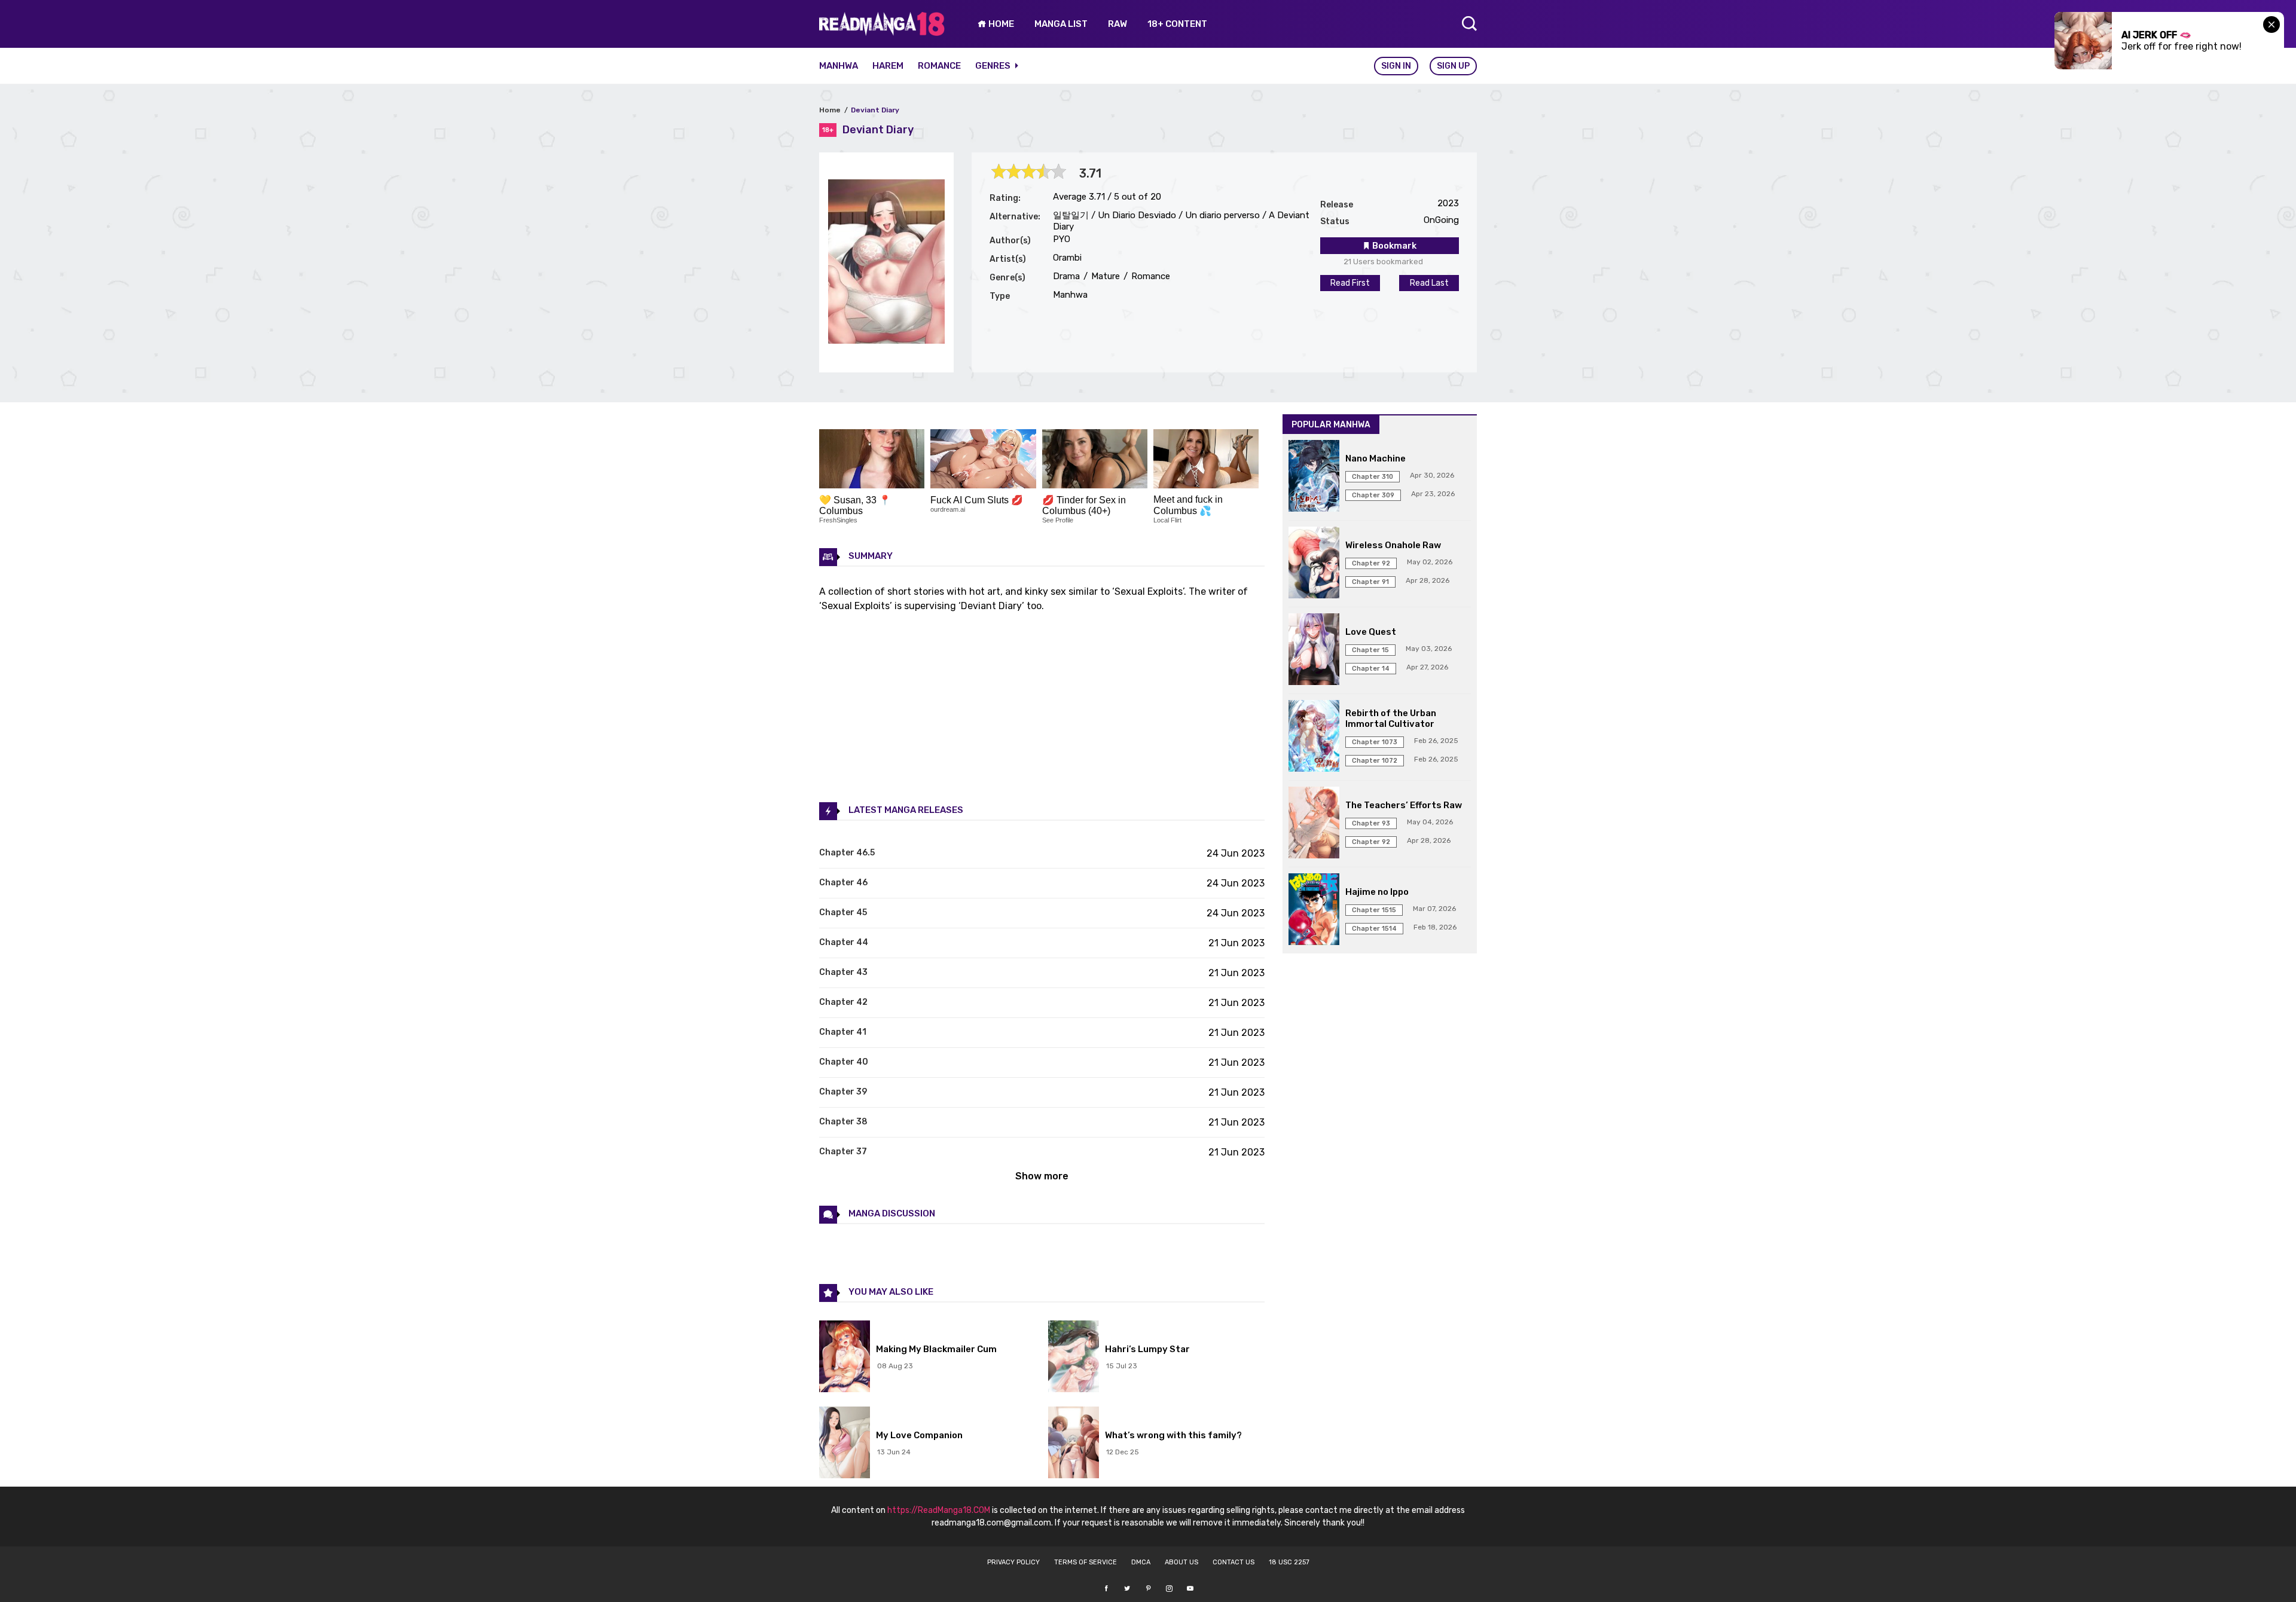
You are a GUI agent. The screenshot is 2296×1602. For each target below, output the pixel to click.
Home (830, 110)
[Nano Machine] (1314, 477)
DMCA (1141, 1562)
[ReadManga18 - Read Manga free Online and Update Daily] (882, 33)
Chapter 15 (1370, 650)
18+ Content (1177, 24)
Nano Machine (1376, 458)
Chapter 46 (843, 883)
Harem (888, 66)
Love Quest (1371, 632)
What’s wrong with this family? (1173, 1435)
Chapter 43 (843, 972)
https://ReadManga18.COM (939, 1510)
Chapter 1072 (1375, 761)
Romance (939, 66)
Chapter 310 (1373, 477)
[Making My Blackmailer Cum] (845, 1358)
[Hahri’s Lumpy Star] (1074, 1358)
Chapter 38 (843, 1122)
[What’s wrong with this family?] (1074, 1444)
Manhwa (839, 66)
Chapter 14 (1371, 669)
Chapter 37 (843, 1152)
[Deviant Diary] (886, 340)
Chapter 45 (843, 912)
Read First (1350, 283)
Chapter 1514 (1374, 929)
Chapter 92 (1371, 563)
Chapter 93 (1371, 823)
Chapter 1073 (1375, 742)
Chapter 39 (843, 1092)
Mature (1104, 276)
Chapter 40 (844, 1062)
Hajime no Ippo (1377, 892)
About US (1181, 1562)
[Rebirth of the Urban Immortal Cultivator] (1314, 737)
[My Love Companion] (845, 1444)
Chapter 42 (843, 1002)
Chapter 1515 (1374, 910)
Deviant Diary (875, 110)
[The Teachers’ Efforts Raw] (1314, 824)
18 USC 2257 (1289, 1562)
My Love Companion (919, 1435)
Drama (1066, 276)
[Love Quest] (1314, 650)
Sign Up (1453, 66)
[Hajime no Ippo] (1314, 910)
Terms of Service (1086, 1562)
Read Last (1429, 283)
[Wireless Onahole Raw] (1314, 564)
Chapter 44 (844, 942)
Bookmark (1393, 246)
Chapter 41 (843, 1032)
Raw (1118, 24)
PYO (1062, 239)
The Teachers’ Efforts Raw (1404, 805)
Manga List (1061, 24)
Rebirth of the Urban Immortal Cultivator (1391, 719)
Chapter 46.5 (847, 853)
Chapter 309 (1373, 495)
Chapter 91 (1370, 582)
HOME (1000, 24)
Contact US (1234, 1562)
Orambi (1067, 258)
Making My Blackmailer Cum (936, 1349)
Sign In (1396, 66)
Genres (994, 66)
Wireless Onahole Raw (1393, 545)
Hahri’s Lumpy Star (1147, 1349)
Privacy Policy (1013, 1562)
